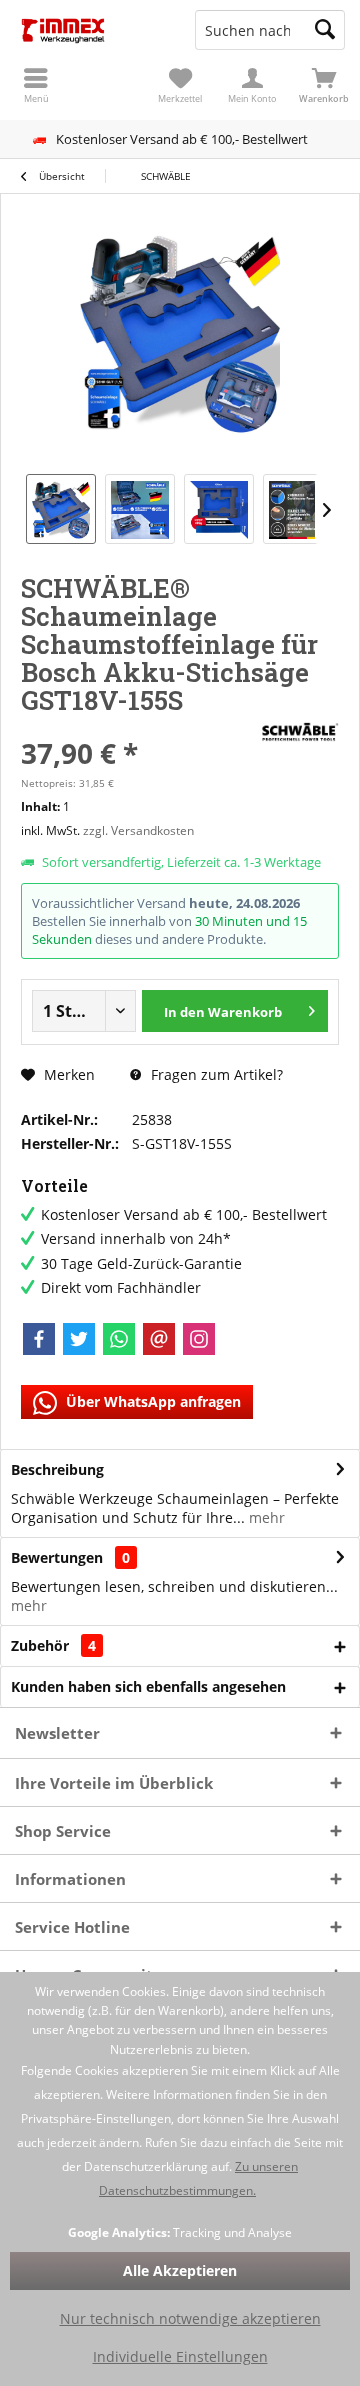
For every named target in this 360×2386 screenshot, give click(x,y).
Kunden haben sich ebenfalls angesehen (148, 1686)
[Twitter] (79, 1339)
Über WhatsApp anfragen (151, 1401)
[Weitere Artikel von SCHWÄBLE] (299, 733)
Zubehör (53, 1645)
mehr (265, 1517)
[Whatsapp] (119, 1339)
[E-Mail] (159, 1339)
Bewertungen (57, 1557)
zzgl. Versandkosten (138, 830)
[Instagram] (199, 1339)
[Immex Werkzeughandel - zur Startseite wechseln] (90, 30)
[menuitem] (324, 85)
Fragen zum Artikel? (215, 1074)
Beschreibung (57, 1469)
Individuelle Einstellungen (180, 2356)
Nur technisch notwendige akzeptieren (190, 2318)
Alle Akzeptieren (180, 2270)
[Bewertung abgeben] (137, 726)
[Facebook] (39, 1339)
